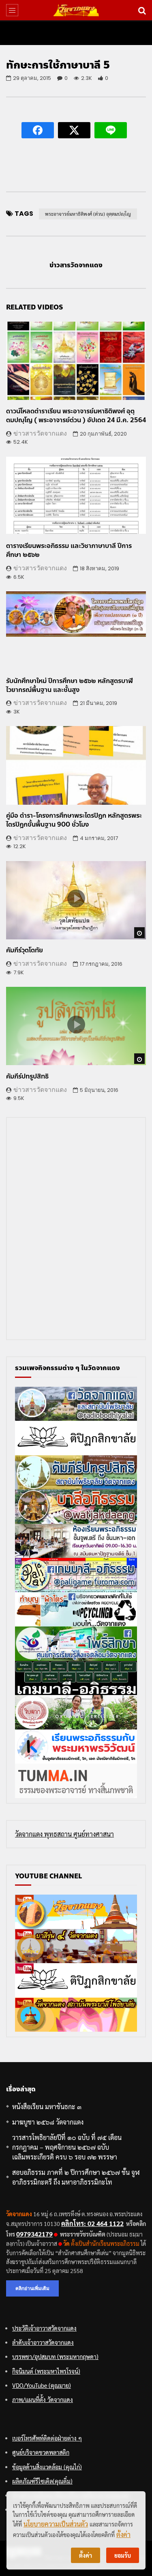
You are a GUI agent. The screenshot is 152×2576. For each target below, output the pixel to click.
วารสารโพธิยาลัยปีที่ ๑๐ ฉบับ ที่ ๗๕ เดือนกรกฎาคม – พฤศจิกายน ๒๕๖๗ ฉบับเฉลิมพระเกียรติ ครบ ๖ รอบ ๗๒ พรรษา (67, 2147)
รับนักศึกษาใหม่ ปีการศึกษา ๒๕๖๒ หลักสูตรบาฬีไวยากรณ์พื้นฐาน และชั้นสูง (70, 685)
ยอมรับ (123, 2555)
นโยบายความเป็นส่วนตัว (56, 2524)
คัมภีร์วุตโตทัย (25, 950)
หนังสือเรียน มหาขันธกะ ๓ (47, 2107)
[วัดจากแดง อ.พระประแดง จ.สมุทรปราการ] (76, 10)
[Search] (142, 10)
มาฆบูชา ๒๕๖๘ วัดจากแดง (48, 2122)
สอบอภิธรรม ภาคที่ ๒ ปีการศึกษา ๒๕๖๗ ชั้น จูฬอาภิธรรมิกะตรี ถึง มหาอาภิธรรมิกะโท (76, 2177)
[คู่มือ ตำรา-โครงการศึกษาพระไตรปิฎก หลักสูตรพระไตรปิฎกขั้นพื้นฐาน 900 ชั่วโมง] (76, 765)
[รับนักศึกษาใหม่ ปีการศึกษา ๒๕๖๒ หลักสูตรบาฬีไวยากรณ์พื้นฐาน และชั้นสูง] (76, 631)
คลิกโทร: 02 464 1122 (92, 2223)
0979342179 (34, 2234)
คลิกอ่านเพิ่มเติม (32, 2288)
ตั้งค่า (123, 2534)
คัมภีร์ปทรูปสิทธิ (27, 1076)
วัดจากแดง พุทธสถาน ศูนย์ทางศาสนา (64, 1834)
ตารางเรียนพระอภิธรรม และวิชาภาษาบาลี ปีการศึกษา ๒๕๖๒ (69, 550)
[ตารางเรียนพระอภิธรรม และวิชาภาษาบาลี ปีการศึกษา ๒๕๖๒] (76, 496)
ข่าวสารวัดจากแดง (76, 265)
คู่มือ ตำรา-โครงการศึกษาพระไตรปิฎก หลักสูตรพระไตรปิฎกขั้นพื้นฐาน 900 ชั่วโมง (74, 820)
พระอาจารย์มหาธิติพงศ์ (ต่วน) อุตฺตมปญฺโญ (88, 214)
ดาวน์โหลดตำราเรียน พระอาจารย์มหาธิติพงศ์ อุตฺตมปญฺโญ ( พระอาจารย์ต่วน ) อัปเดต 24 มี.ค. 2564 (76, 416)
